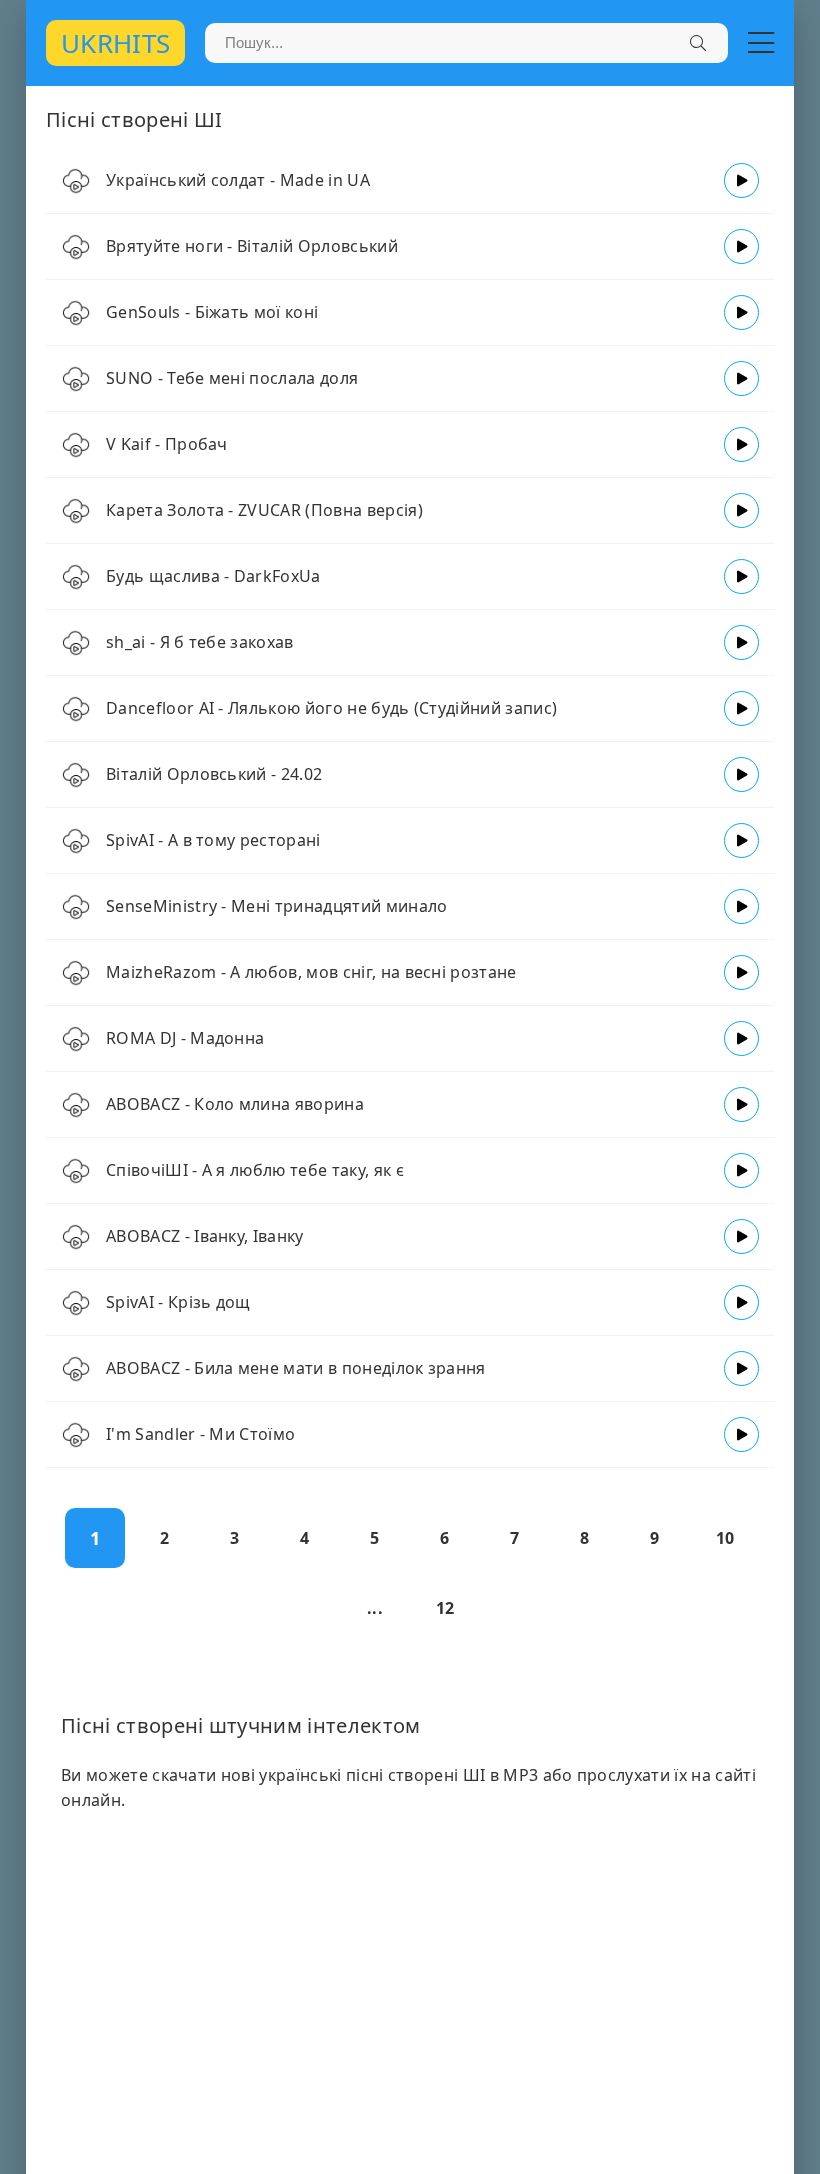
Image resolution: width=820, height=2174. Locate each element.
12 (445, 1608)
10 (725, 1538)
